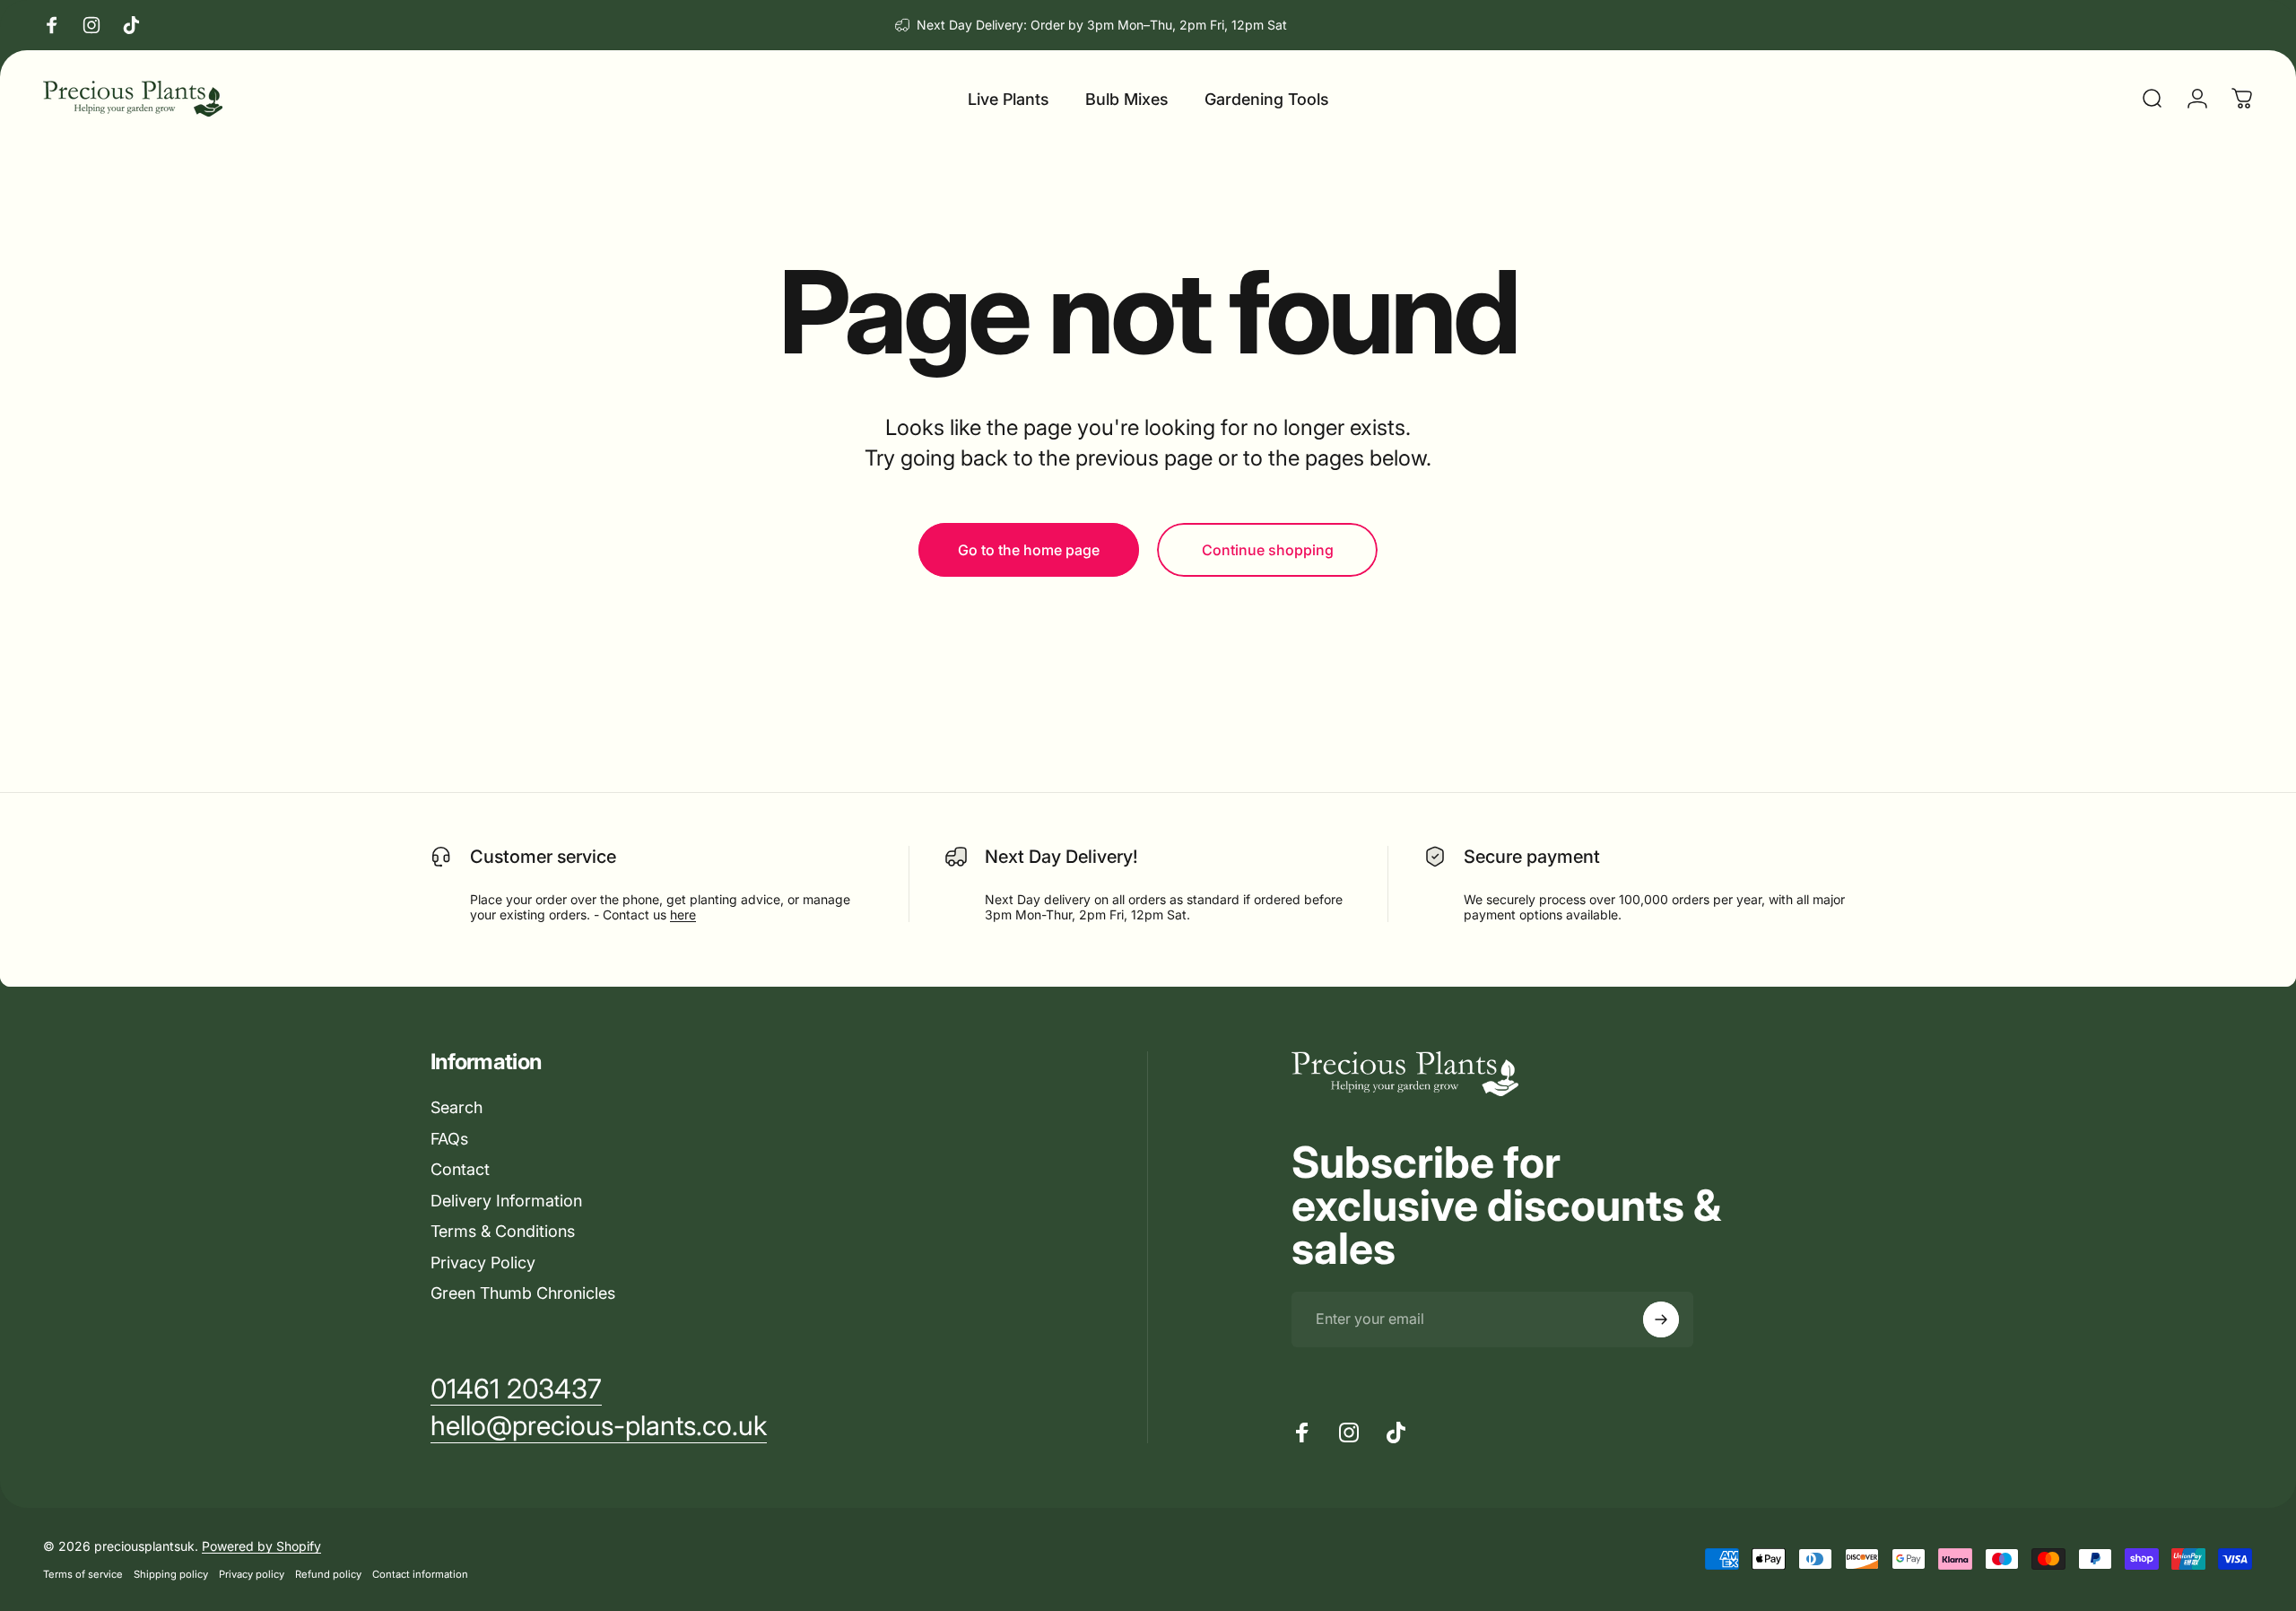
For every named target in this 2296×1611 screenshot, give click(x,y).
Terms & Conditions (503, 1231)
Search (457, 1107)
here (683, 914)
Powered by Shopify (261, 1546)
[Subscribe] (1661, 1319)
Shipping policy (171, 1574)
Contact (460, 1169)
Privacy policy (252, 1574)
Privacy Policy (483, 1263)
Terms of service (83, 1574)
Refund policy (328, 1574)
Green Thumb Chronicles (523, 1293)
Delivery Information (506, 1201)
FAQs (449, 1139)
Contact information (420, 1574)
